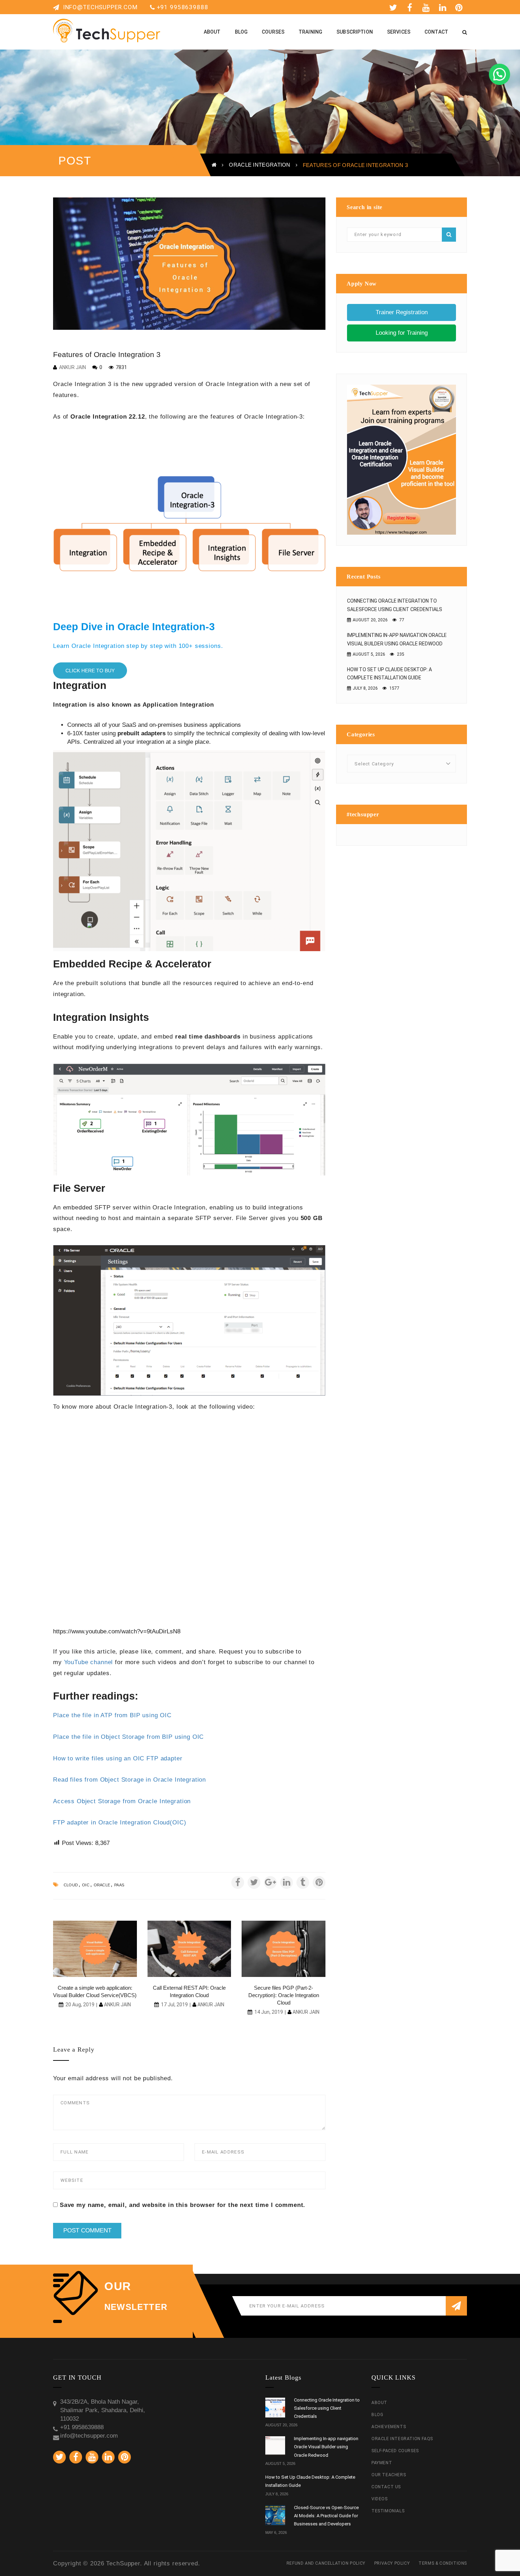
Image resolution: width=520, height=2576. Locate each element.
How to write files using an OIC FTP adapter (118, 1758)
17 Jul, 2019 (174, 2005)
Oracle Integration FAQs (402, 2439)
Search (449, 235)
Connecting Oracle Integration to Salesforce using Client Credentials (395, 605)
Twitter (394, 7)
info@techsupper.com (99, 7)
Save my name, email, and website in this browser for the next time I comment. (183, 2205)
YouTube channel (89, 1662)
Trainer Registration (402, 312)
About (379, 2403)
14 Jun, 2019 (269, 2012)
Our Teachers (389, 2475)
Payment (382, 2463)
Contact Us (386, 2487)
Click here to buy (90, 671)
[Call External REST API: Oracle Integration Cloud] (189, 1949)
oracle (102, 1885)
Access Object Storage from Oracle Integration (122, 1801)
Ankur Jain (73, 367)
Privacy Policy (392, 2563)
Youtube (427, 7)
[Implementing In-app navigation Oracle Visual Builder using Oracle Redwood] (275, 2446)
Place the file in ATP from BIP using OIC (112, 1715)
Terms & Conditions (443, 2563)
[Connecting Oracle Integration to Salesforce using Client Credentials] (275, 2408)
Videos (380, 2499)
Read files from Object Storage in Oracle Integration (129, 1780)
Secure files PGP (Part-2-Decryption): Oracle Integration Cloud (284, 1995)
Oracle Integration (259, 165)
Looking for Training (402, 333)
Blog (377, 2415)
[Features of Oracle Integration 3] (189, 264)
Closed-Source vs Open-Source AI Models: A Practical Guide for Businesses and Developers (326, 2516)
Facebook (411, 7)
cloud (71, 1885)
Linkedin (444, 7)
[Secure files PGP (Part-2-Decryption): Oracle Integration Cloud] (284, 1949)
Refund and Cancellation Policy (326, 2563)
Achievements (389, 2427)
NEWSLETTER (136, 2307)
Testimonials (388, 2511)
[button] (499, 74)
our (118, 2286)
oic (86, 1885)
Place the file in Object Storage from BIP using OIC (128, 1737)
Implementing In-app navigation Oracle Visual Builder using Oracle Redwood (397, 639)
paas (119, 1885)
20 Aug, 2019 (80, 2005)
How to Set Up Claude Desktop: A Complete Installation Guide (389, 674)
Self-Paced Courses (395, 2451)
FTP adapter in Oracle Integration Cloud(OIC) (120, 1822)
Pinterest (461, 7)
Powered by (509, 30)
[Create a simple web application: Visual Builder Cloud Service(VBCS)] (95, 1949)
